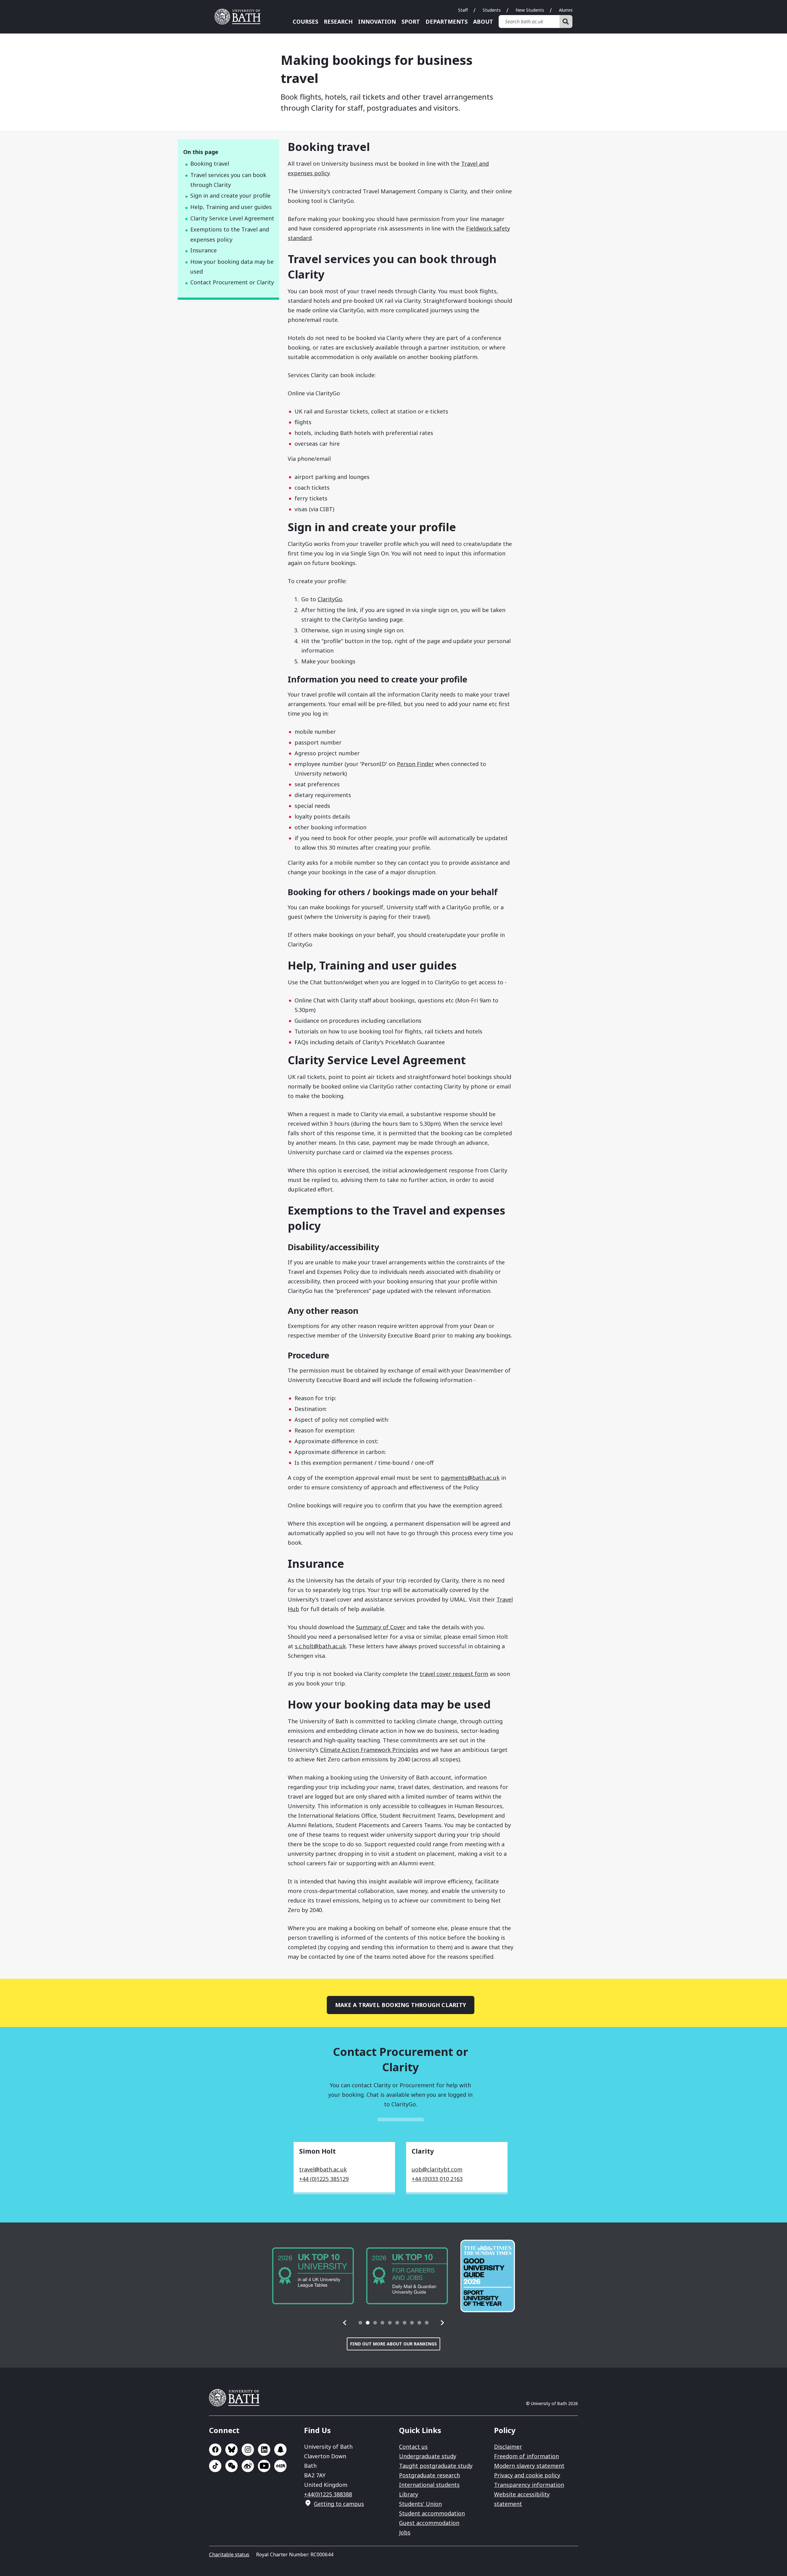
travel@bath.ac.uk (323, 2169)
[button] (345, 2323)
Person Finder (415, 764)
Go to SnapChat (280, 2450)
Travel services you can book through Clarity (228, 180)
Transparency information (529, 2485)
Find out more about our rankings (393, 2344)
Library (409, 2494)
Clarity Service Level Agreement (232, 218)
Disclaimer (508, 2447)
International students (429, 2485)
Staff (463, 10)
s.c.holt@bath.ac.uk (320, 1646)
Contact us (413, 2447)
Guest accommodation (429, 2523)
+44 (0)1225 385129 (324, 2179)
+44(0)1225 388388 (328, 2494)
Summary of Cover (381, 1627)
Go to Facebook (215, 2450)
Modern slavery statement (529, 2466)
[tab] (360, 2323)
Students (492, 10)
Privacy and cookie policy (527, 2475)
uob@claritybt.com (437, 2169)
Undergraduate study (428, 2456)
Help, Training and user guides (231, 207)
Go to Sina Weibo (248, 2466)
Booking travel (210, 164)
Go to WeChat (231, 2466)
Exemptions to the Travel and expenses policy (230, 234)
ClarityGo (330, 599)
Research (338, 22)
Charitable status (229, 2554)
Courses (305, 22)
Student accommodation (432, 2513)
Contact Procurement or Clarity (232, 282)
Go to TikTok (215, 2466)
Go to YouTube (264, 2466)
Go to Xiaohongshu (280, 2466)
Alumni (566, 10)
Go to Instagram (248, 2450)
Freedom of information (526, 2456)
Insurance (204, 250)
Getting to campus (339, 2504)
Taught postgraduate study (436, 2466)
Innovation (377, 22)
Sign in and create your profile (230, 196)
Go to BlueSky (231, 2450)
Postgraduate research (429, 2475)
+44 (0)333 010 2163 (437, 2179)
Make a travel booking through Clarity (401, 2005)
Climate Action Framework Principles (369, 1750)
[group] (313, 2276)
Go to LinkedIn (264, 2450)
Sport (411, 22)
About (483, 22)
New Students (530, 10)
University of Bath (240, 17)
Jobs (405, 2532)
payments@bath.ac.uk (470, 1478)
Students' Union (420, 2504)
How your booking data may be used (232, 267)
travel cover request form (454, 1674)
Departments (447, 22)
